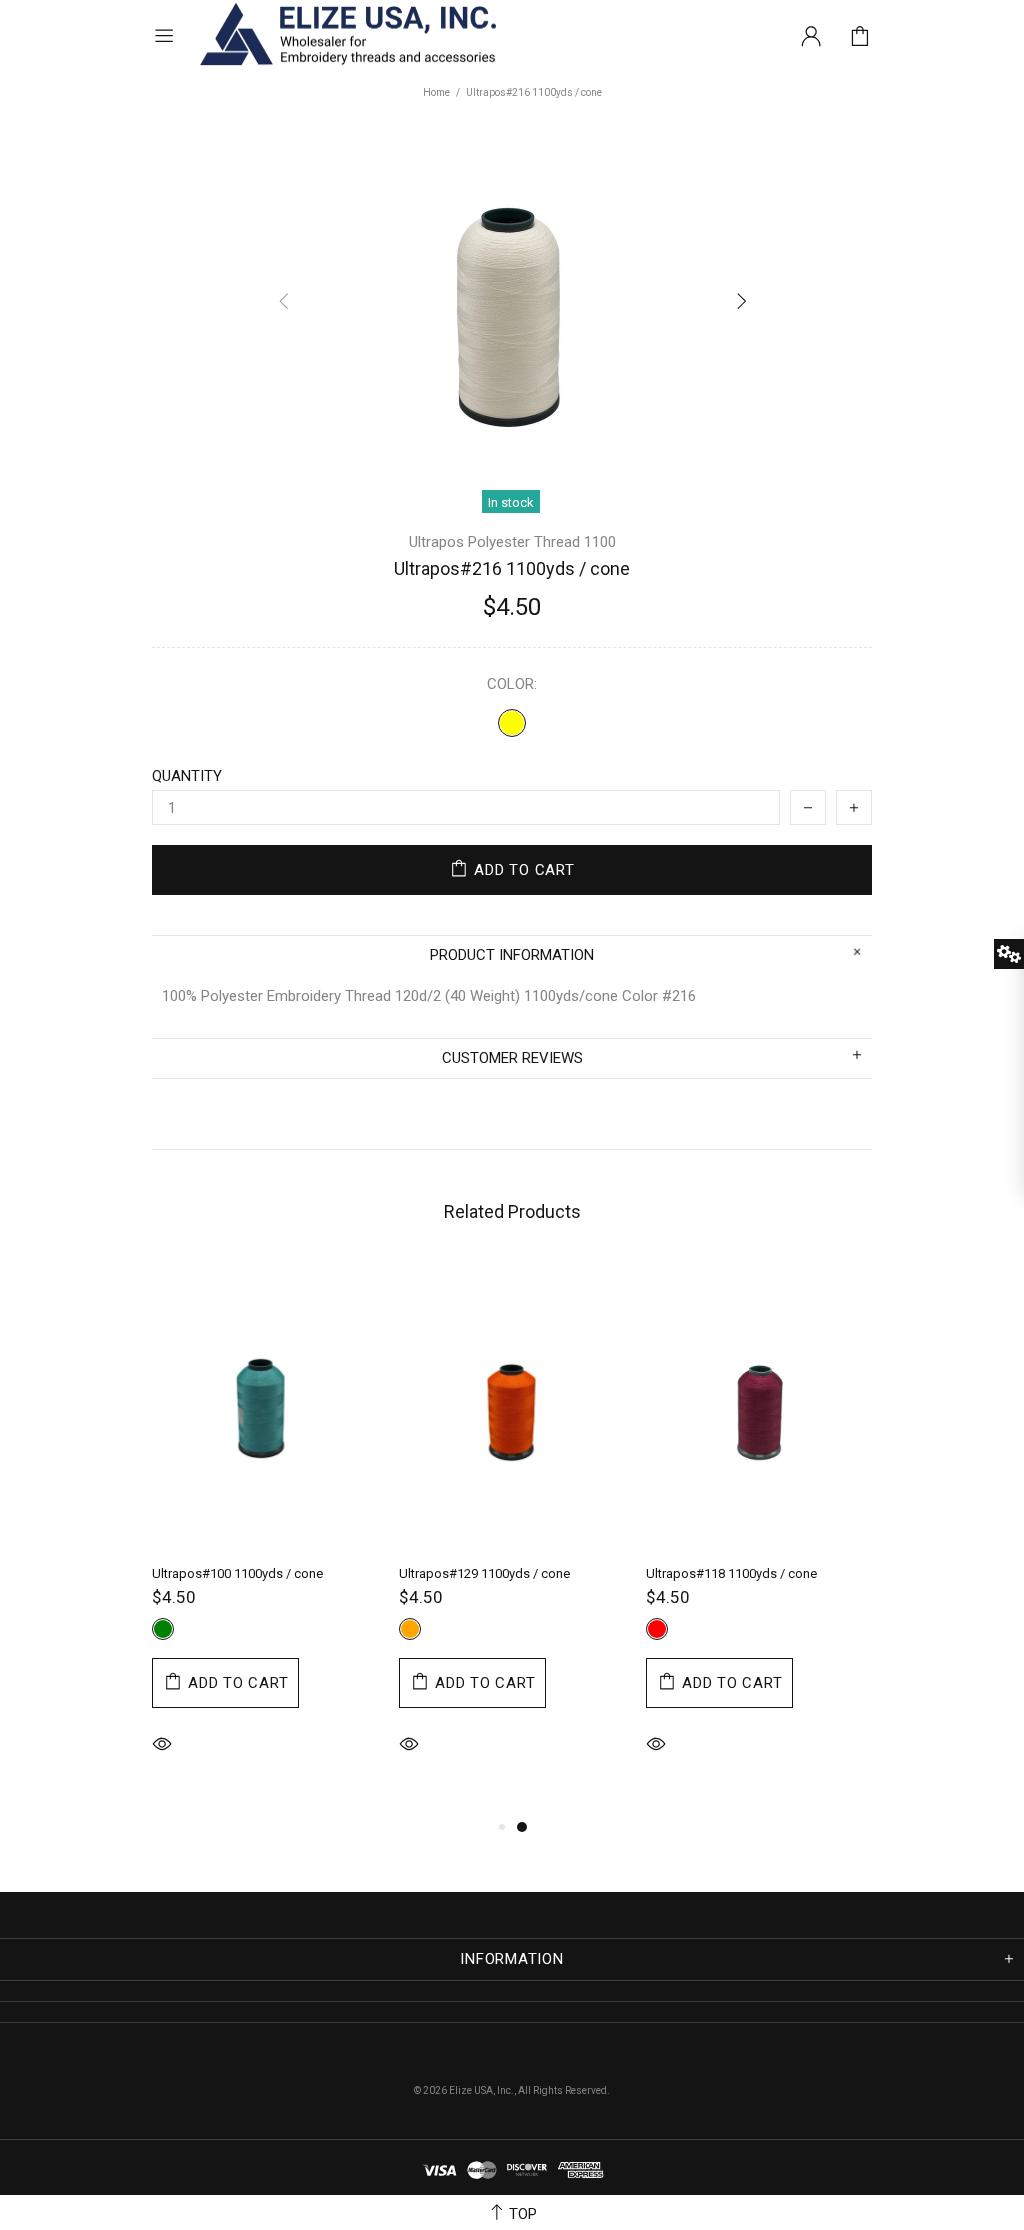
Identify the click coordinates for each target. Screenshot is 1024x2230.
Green (163, 1629)
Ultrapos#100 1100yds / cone (237, 1573)
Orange (410, 1629)
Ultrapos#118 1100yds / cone (731, 1573)
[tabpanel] (265, 1537)
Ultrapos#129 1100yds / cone (484, 1573)
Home (436, 92)
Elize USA (346, 35)
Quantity (187, 776)
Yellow (512, 723)
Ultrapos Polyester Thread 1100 (512, 542)
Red (657, 1629)
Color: (512, 684)
